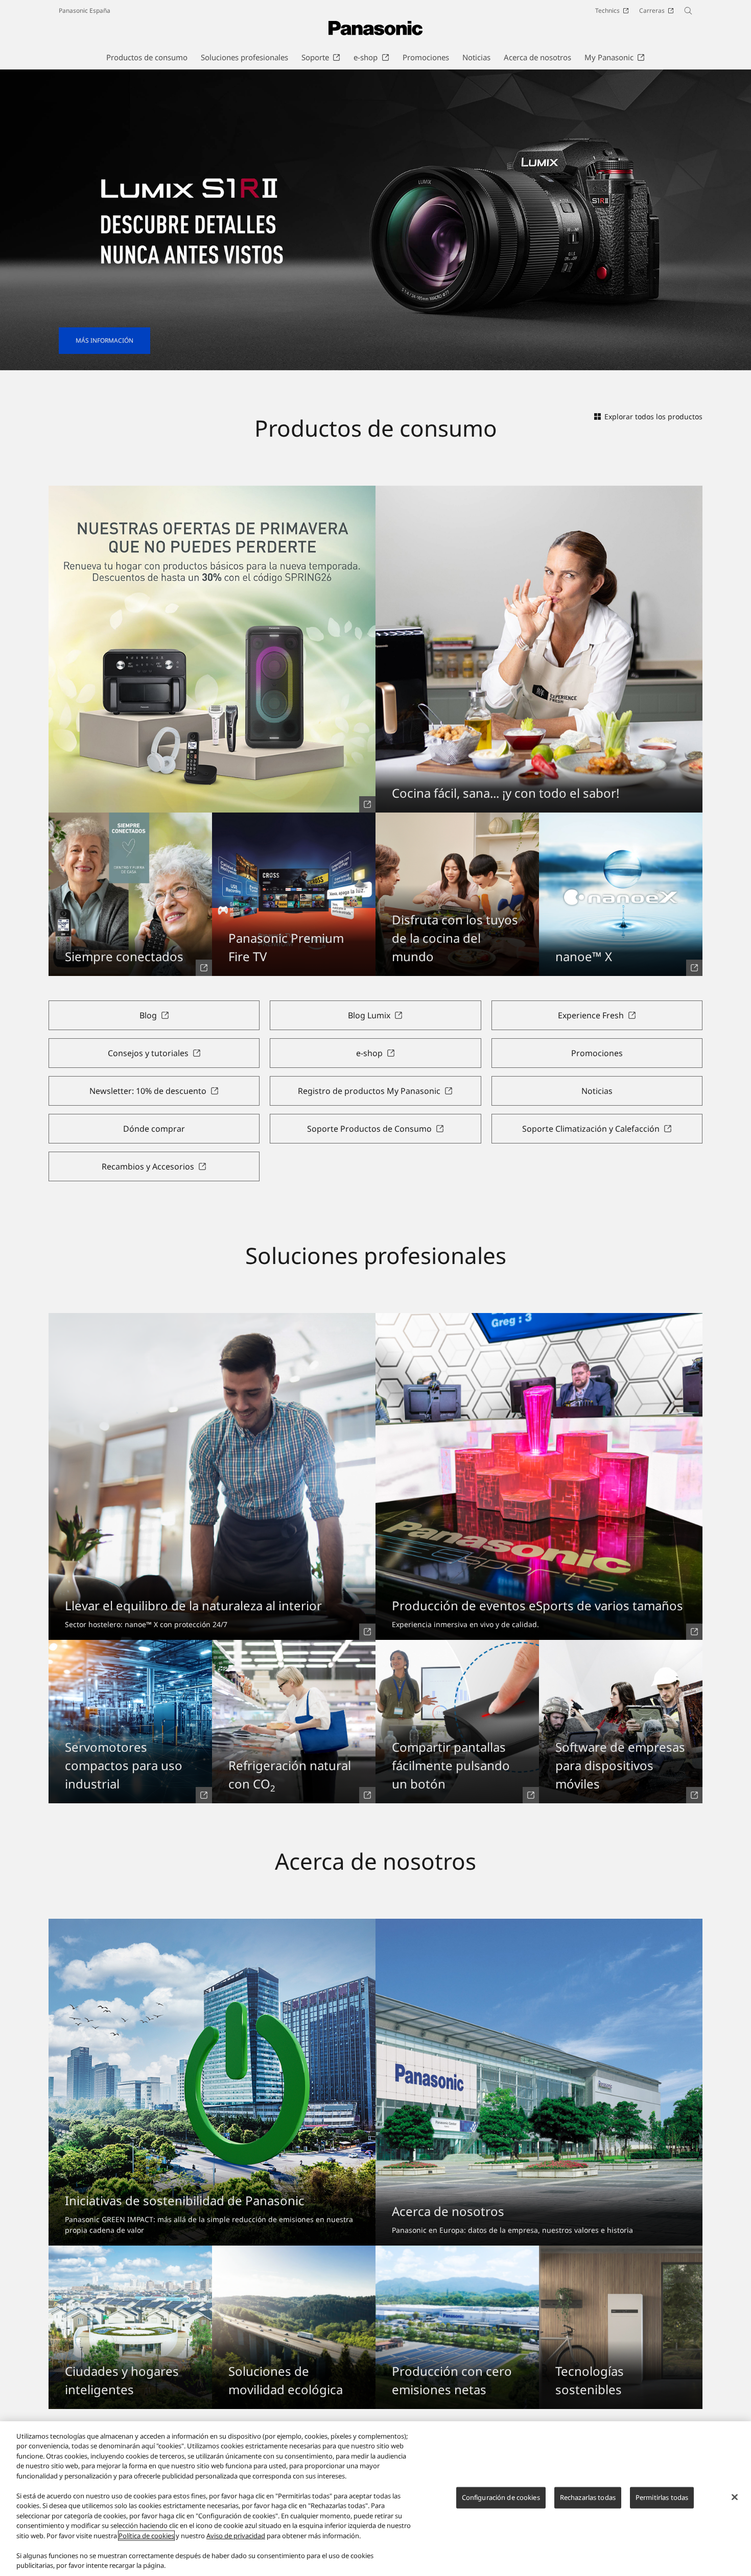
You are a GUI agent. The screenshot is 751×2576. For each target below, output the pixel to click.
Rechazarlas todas (588, 2497)
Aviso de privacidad (236, 2536)
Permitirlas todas (662, 2497)
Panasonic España (85, 10)
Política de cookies (146, 2536)
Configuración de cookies (501, 2497)
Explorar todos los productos (653, 416)
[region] (375, 2499)
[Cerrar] (735, 2497)
